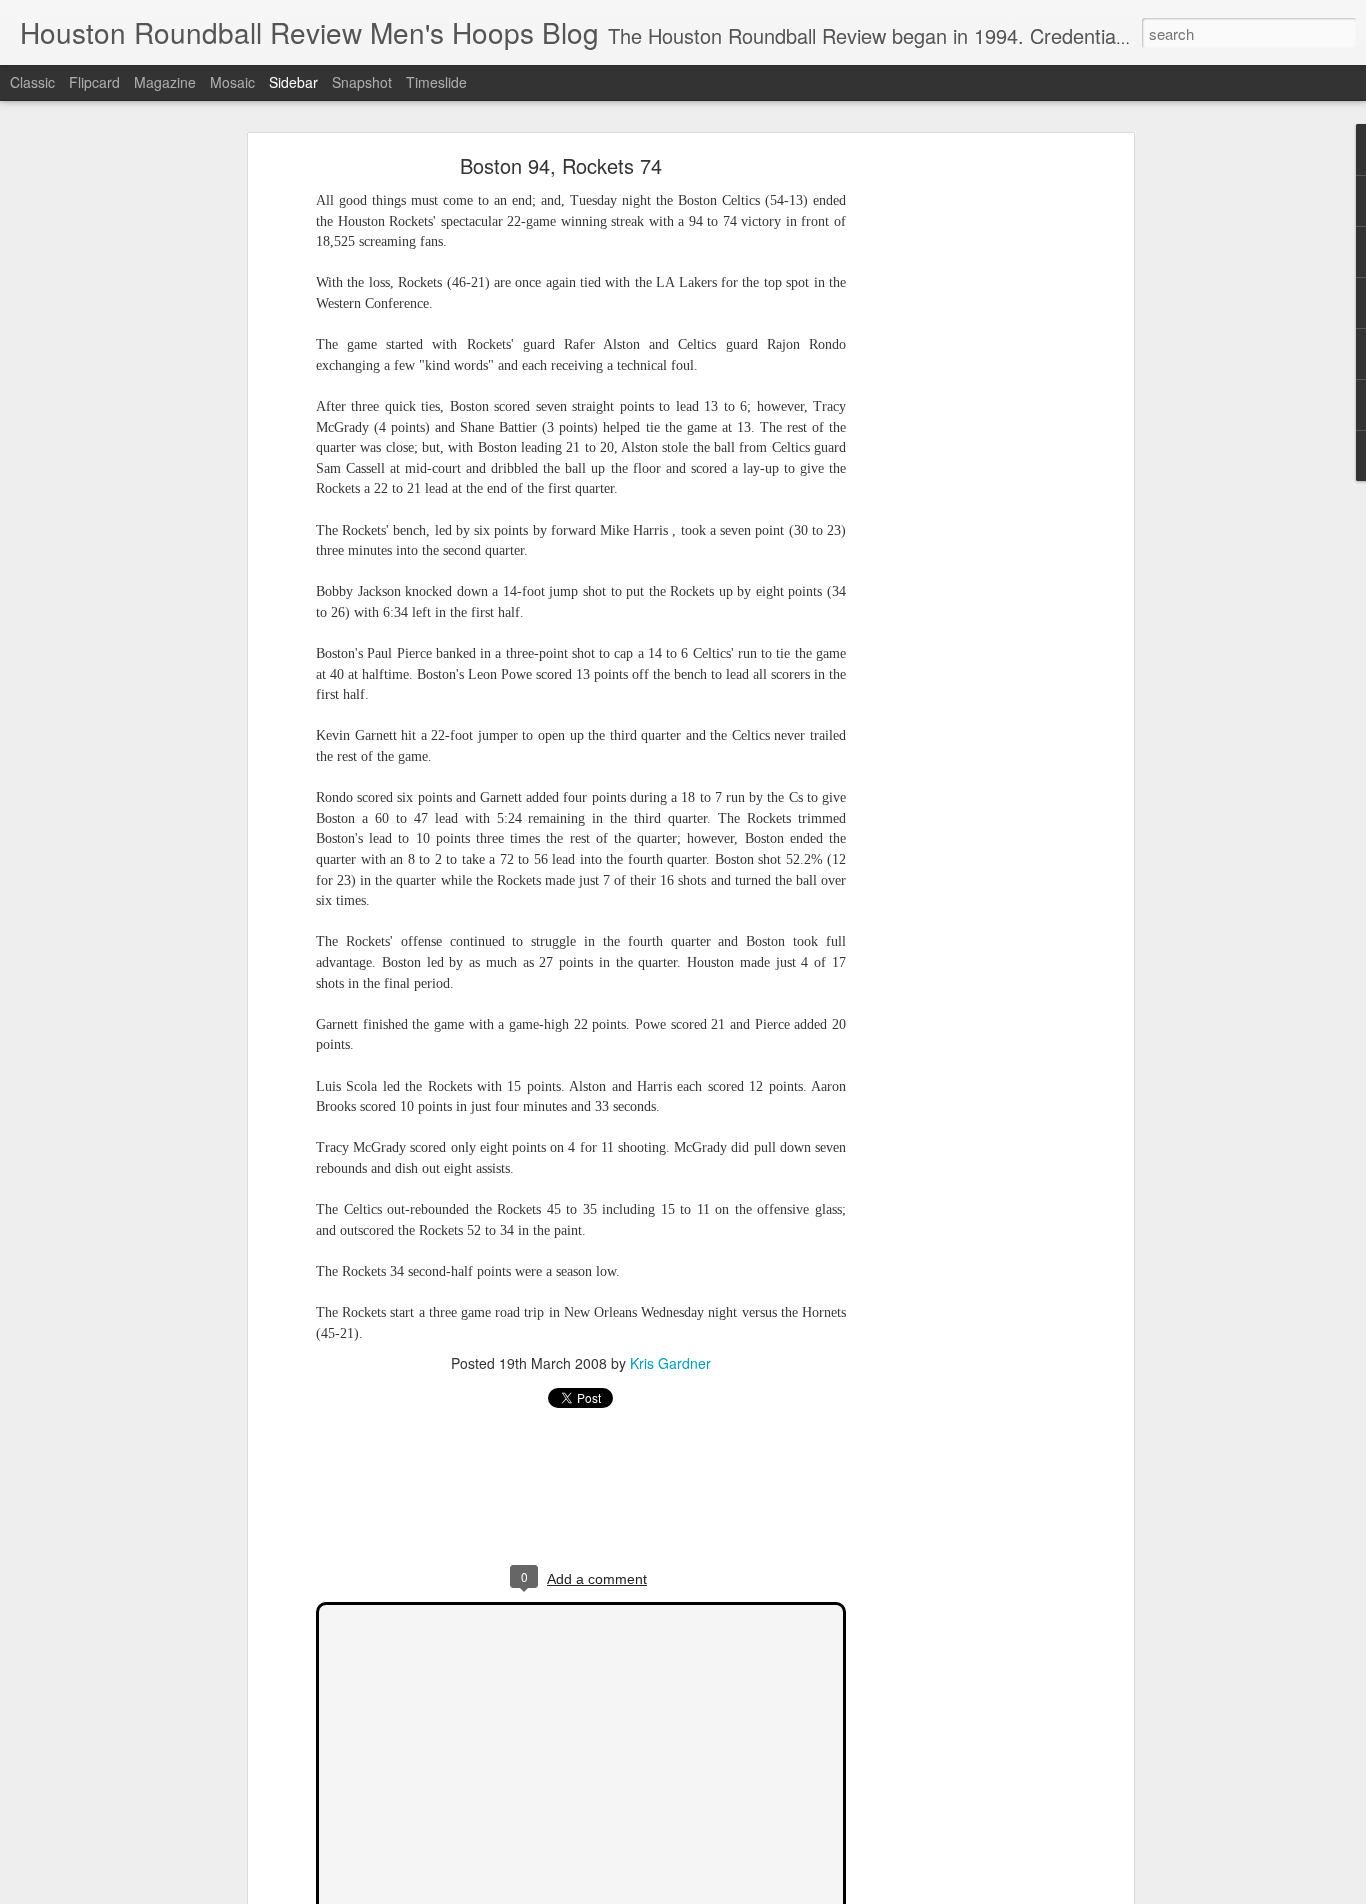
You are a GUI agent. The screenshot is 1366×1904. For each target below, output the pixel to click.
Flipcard (94, 82)
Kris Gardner (670, 1363)
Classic (32, 82)
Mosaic (232, 82)
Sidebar (293, 82)
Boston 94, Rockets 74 (561, 165)
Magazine (165, 82)
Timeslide (436, 82)
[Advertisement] (956, 476)
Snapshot (362, 82)
